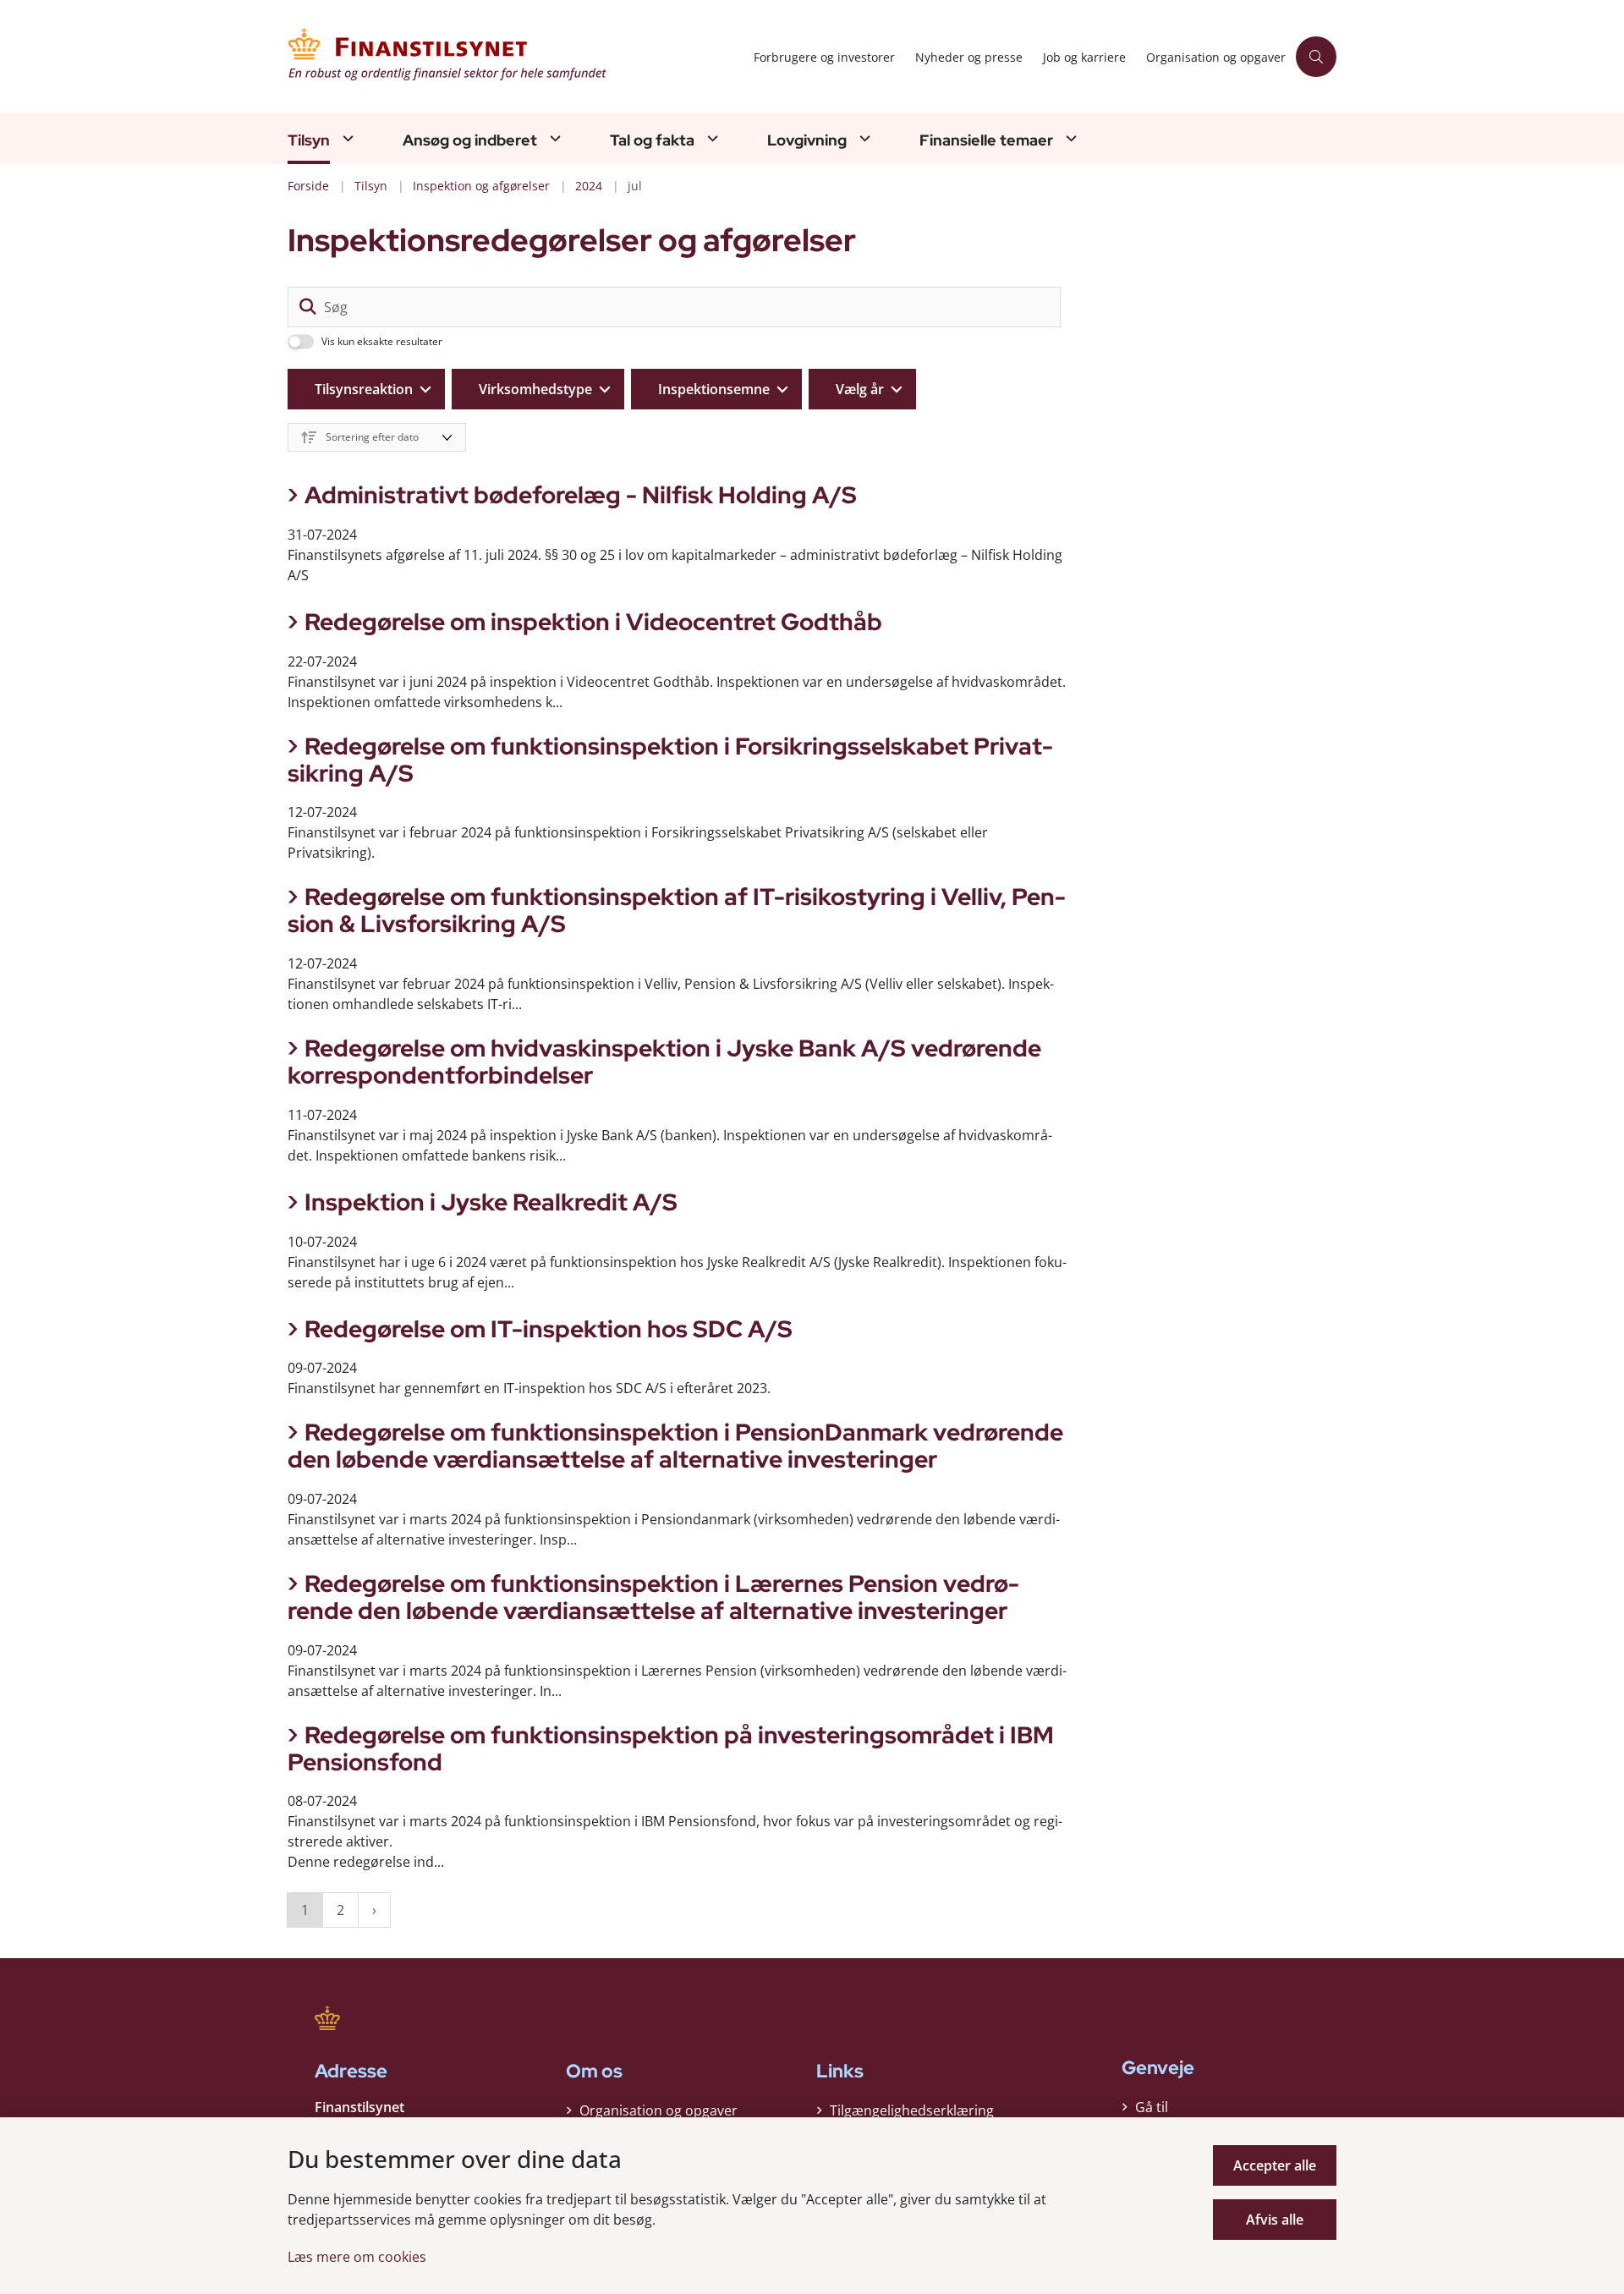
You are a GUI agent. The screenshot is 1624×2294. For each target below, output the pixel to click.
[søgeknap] (308, 307)
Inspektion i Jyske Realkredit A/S (491, 1202)
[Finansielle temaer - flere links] (1069, 138)
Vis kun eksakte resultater (382, 342)
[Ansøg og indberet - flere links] (553, 138)
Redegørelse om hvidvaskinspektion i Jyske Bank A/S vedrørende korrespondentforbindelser (664, 1062)
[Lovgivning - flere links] (863, 138)
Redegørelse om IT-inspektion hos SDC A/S (549, 1329)
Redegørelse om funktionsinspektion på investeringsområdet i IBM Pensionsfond (671, 1748)
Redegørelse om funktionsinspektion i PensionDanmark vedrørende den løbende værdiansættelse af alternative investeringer (675, 1446)
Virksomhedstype (535, 389)
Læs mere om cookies (357, 2257)
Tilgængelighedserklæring (912, 2110)
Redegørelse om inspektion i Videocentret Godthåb (593, 622)
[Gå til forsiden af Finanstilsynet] (516, 57)
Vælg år (860, 389)
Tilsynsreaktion (364, 389)
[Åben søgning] (1316, 57)
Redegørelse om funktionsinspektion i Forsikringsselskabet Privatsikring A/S (670, 760)
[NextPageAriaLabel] (374, 1910)
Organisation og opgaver (658, 2110)
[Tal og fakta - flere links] (710, 138)
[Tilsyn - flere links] (346, 138)
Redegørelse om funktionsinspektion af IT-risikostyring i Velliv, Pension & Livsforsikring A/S (677, 910)
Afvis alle (1275, 2220)
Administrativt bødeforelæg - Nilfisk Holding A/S (581, 495)
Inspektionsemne (714, 389)
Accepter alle (1275, 2165)
